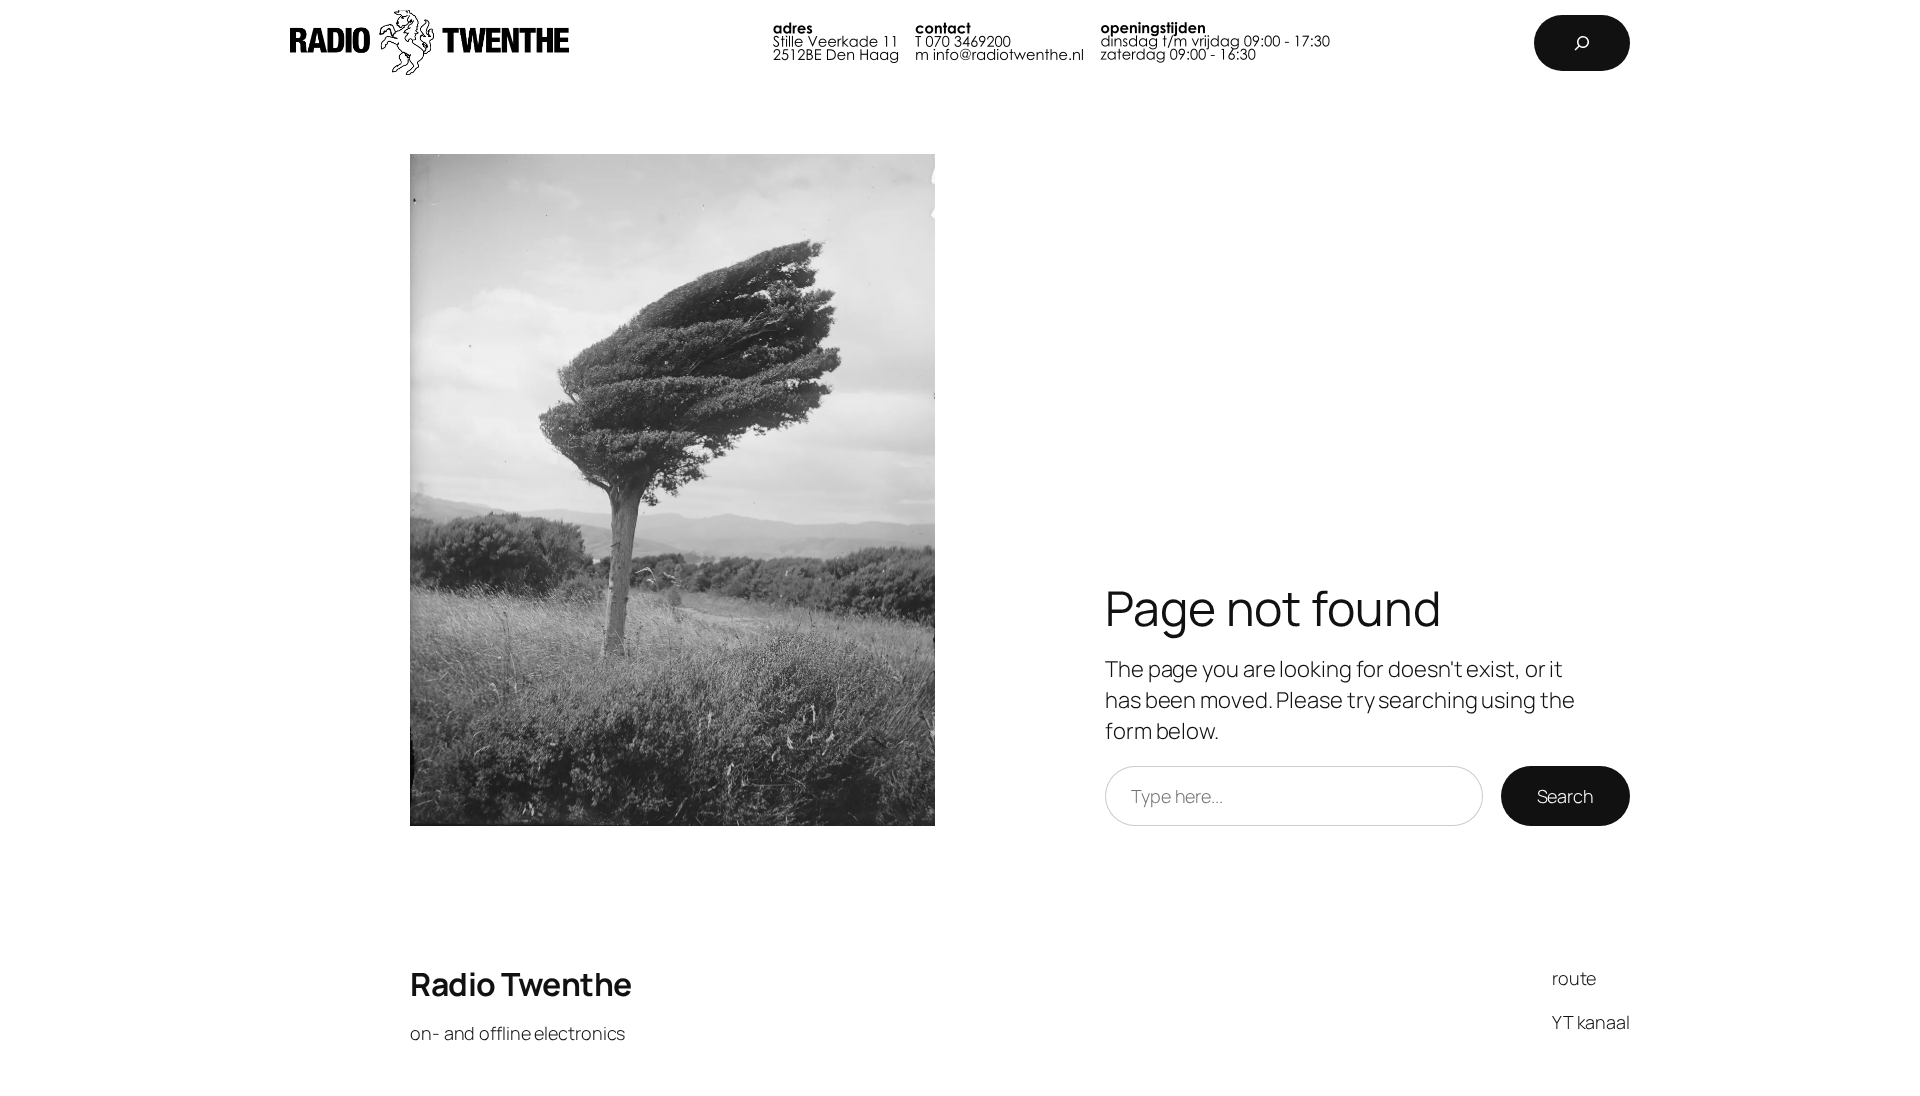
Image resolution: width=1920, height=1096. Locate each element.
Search (1565, 796)
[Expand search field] (1582, 43)
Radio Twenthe (521, 984)
